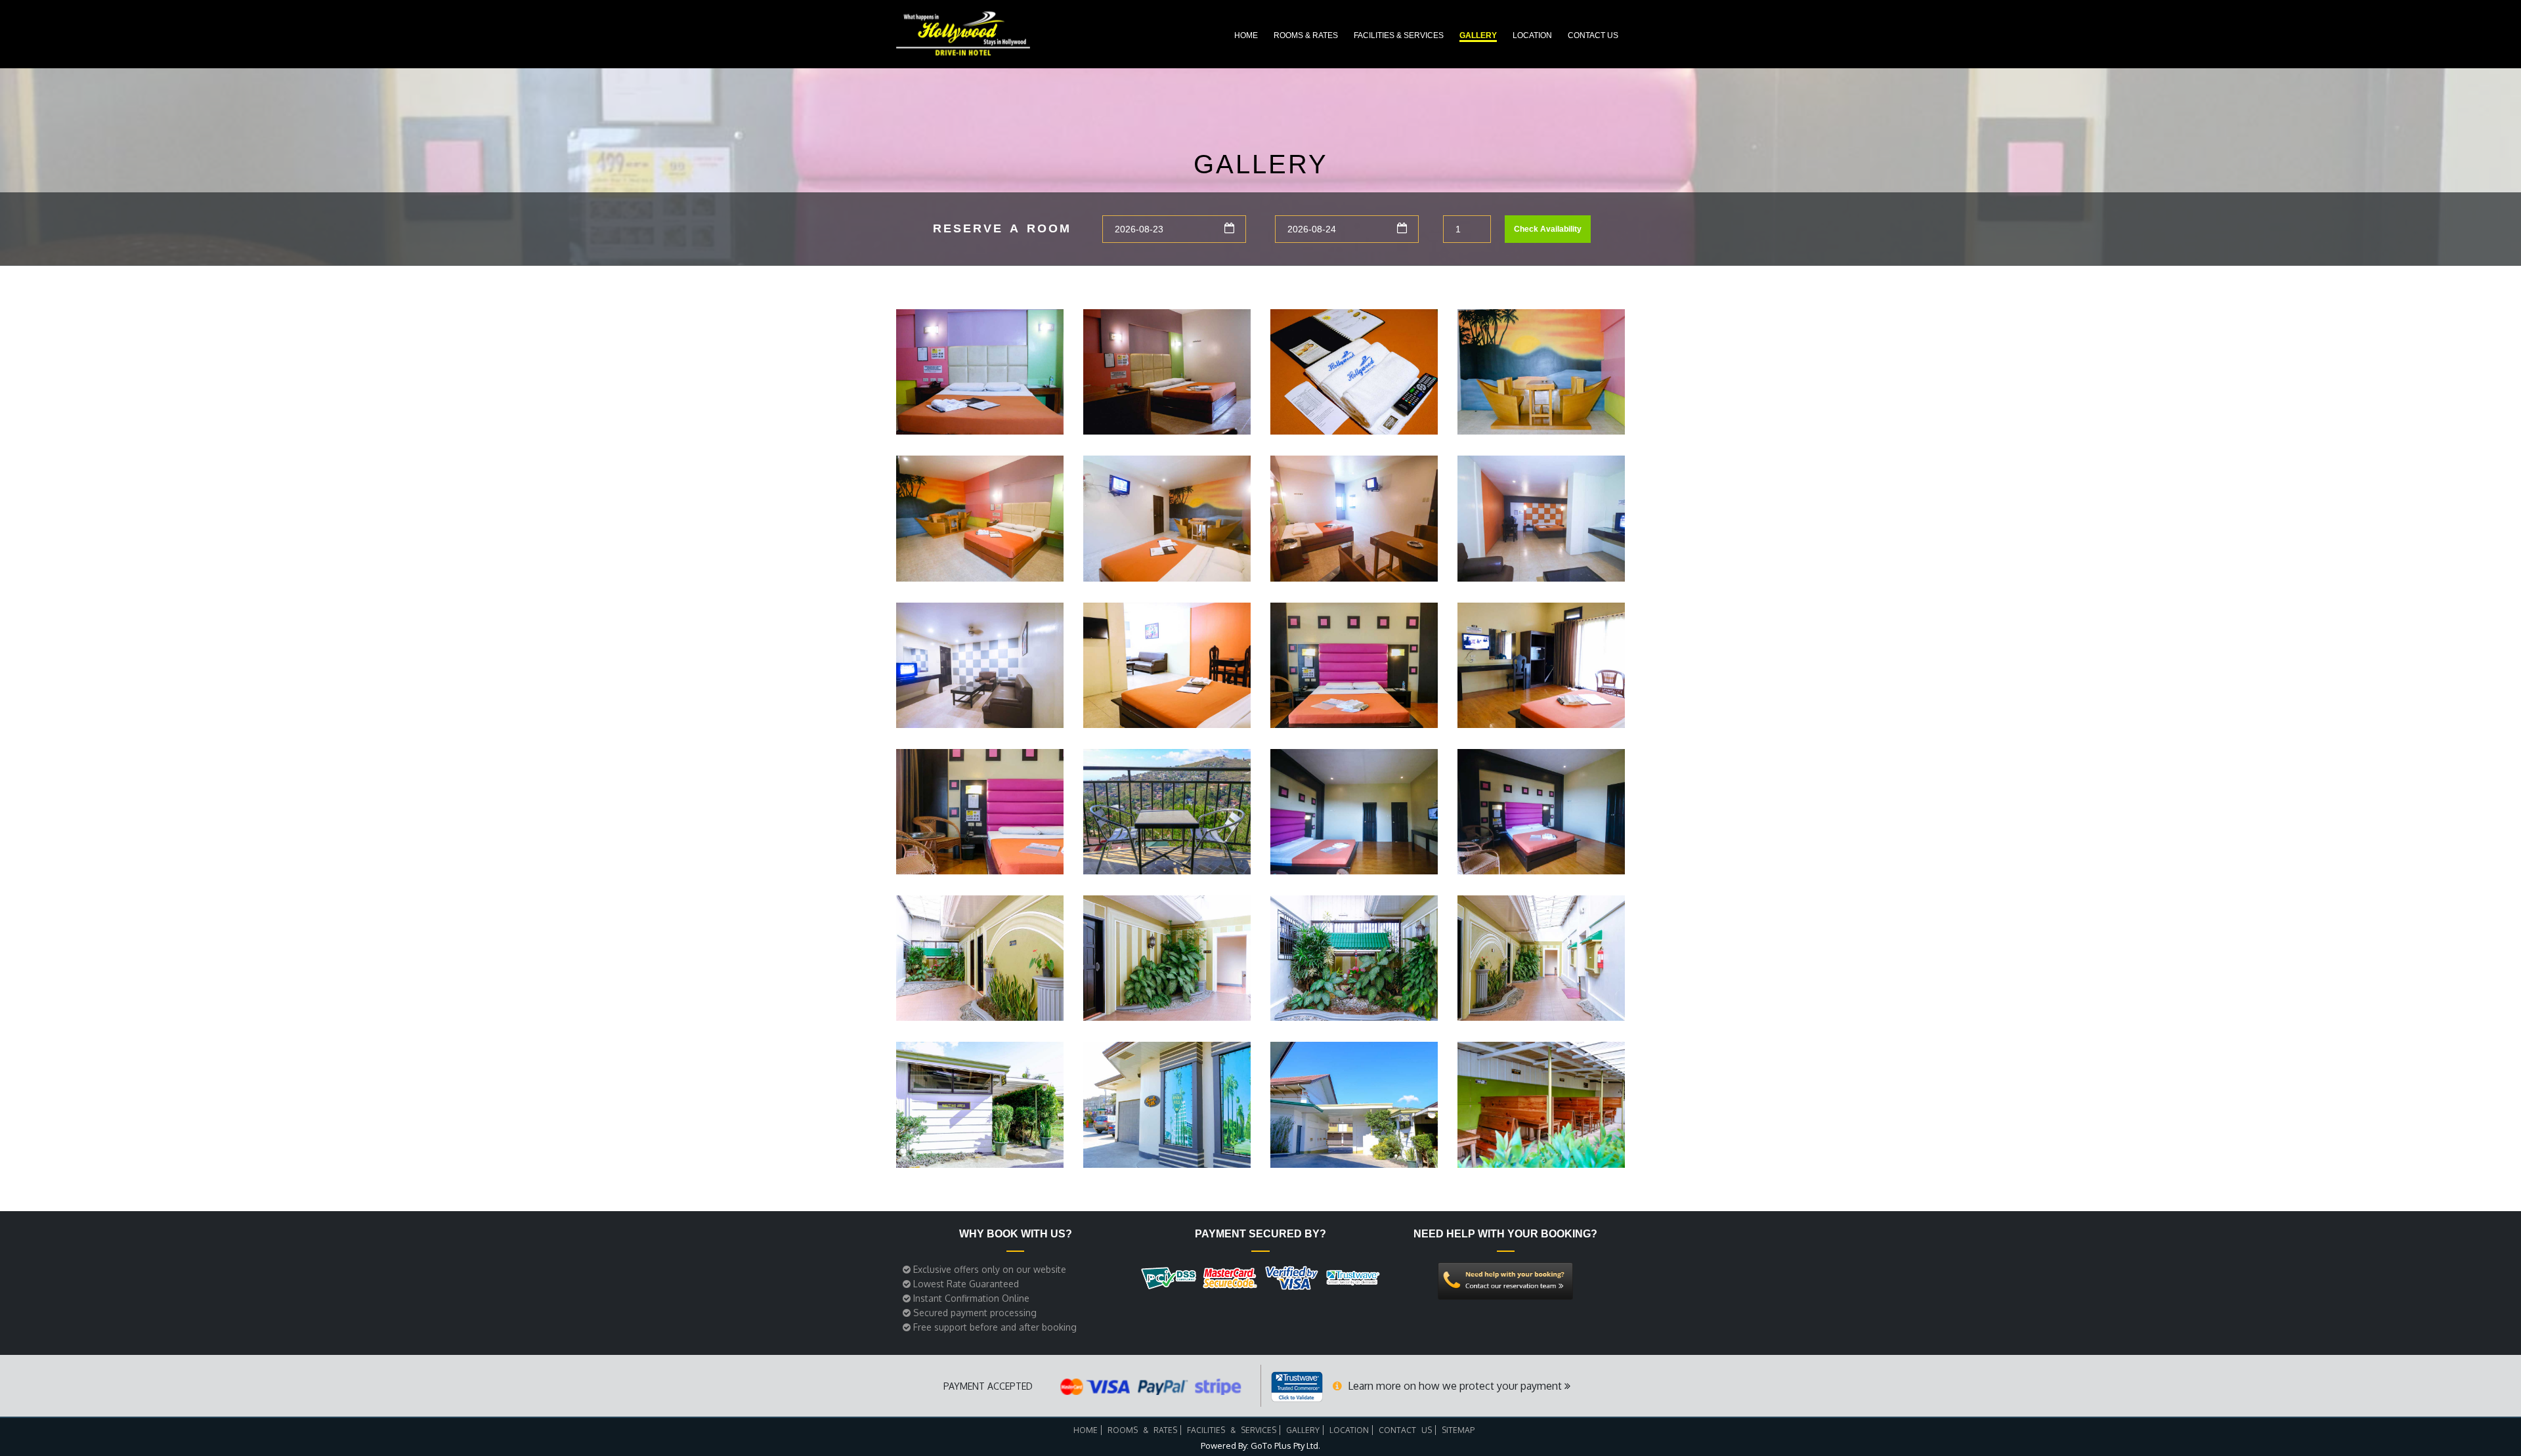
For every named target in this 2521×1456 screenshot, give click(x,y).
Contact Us (1593, 35)
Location (1532, 35)
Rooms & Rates (1306, 35)
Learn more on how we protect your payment (1455, 1386)
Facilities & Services (1399, 35)
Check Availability (1548, 229)
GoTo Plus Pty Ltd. (1285, 1445)
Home (1246, 35)
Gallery (1478, 35)
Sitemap (1458, 1430)
